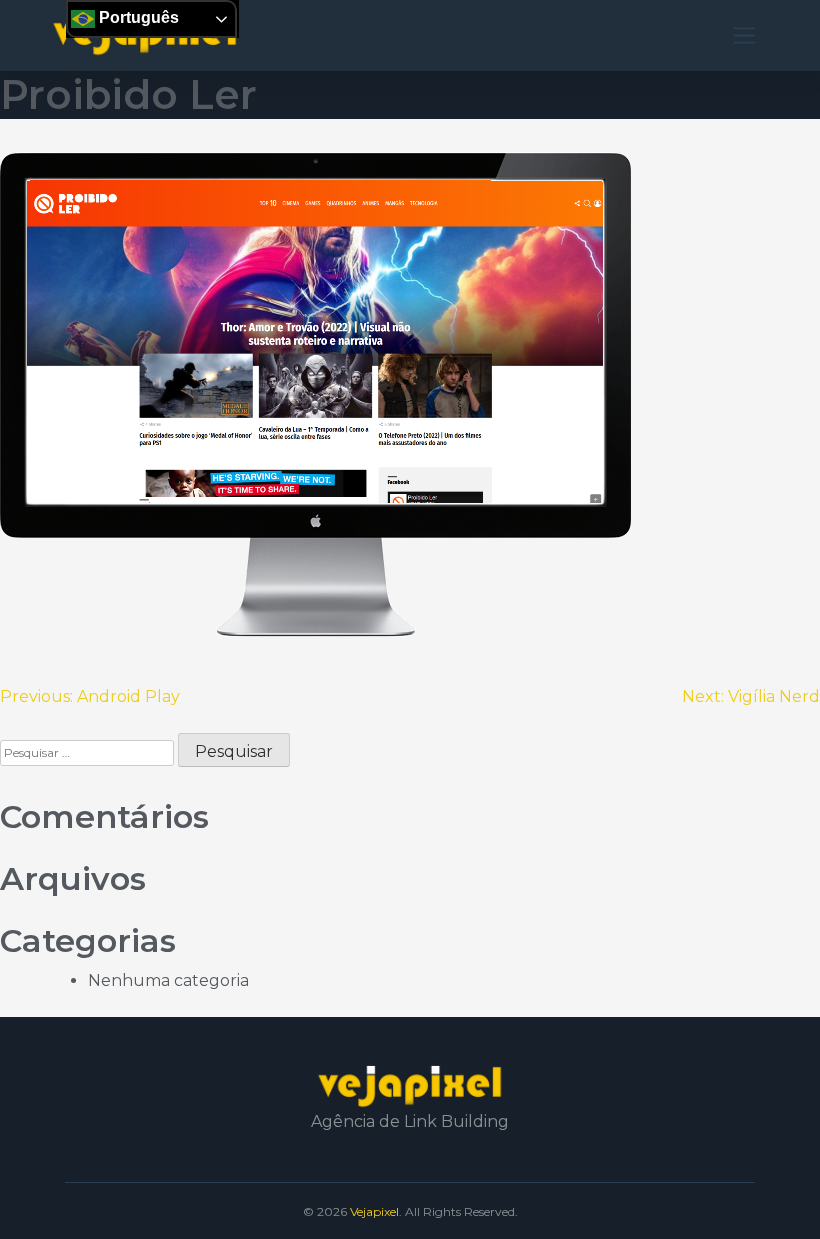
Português (137, 17)
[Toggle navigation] (744, 35)
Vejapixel (374, 1211)
